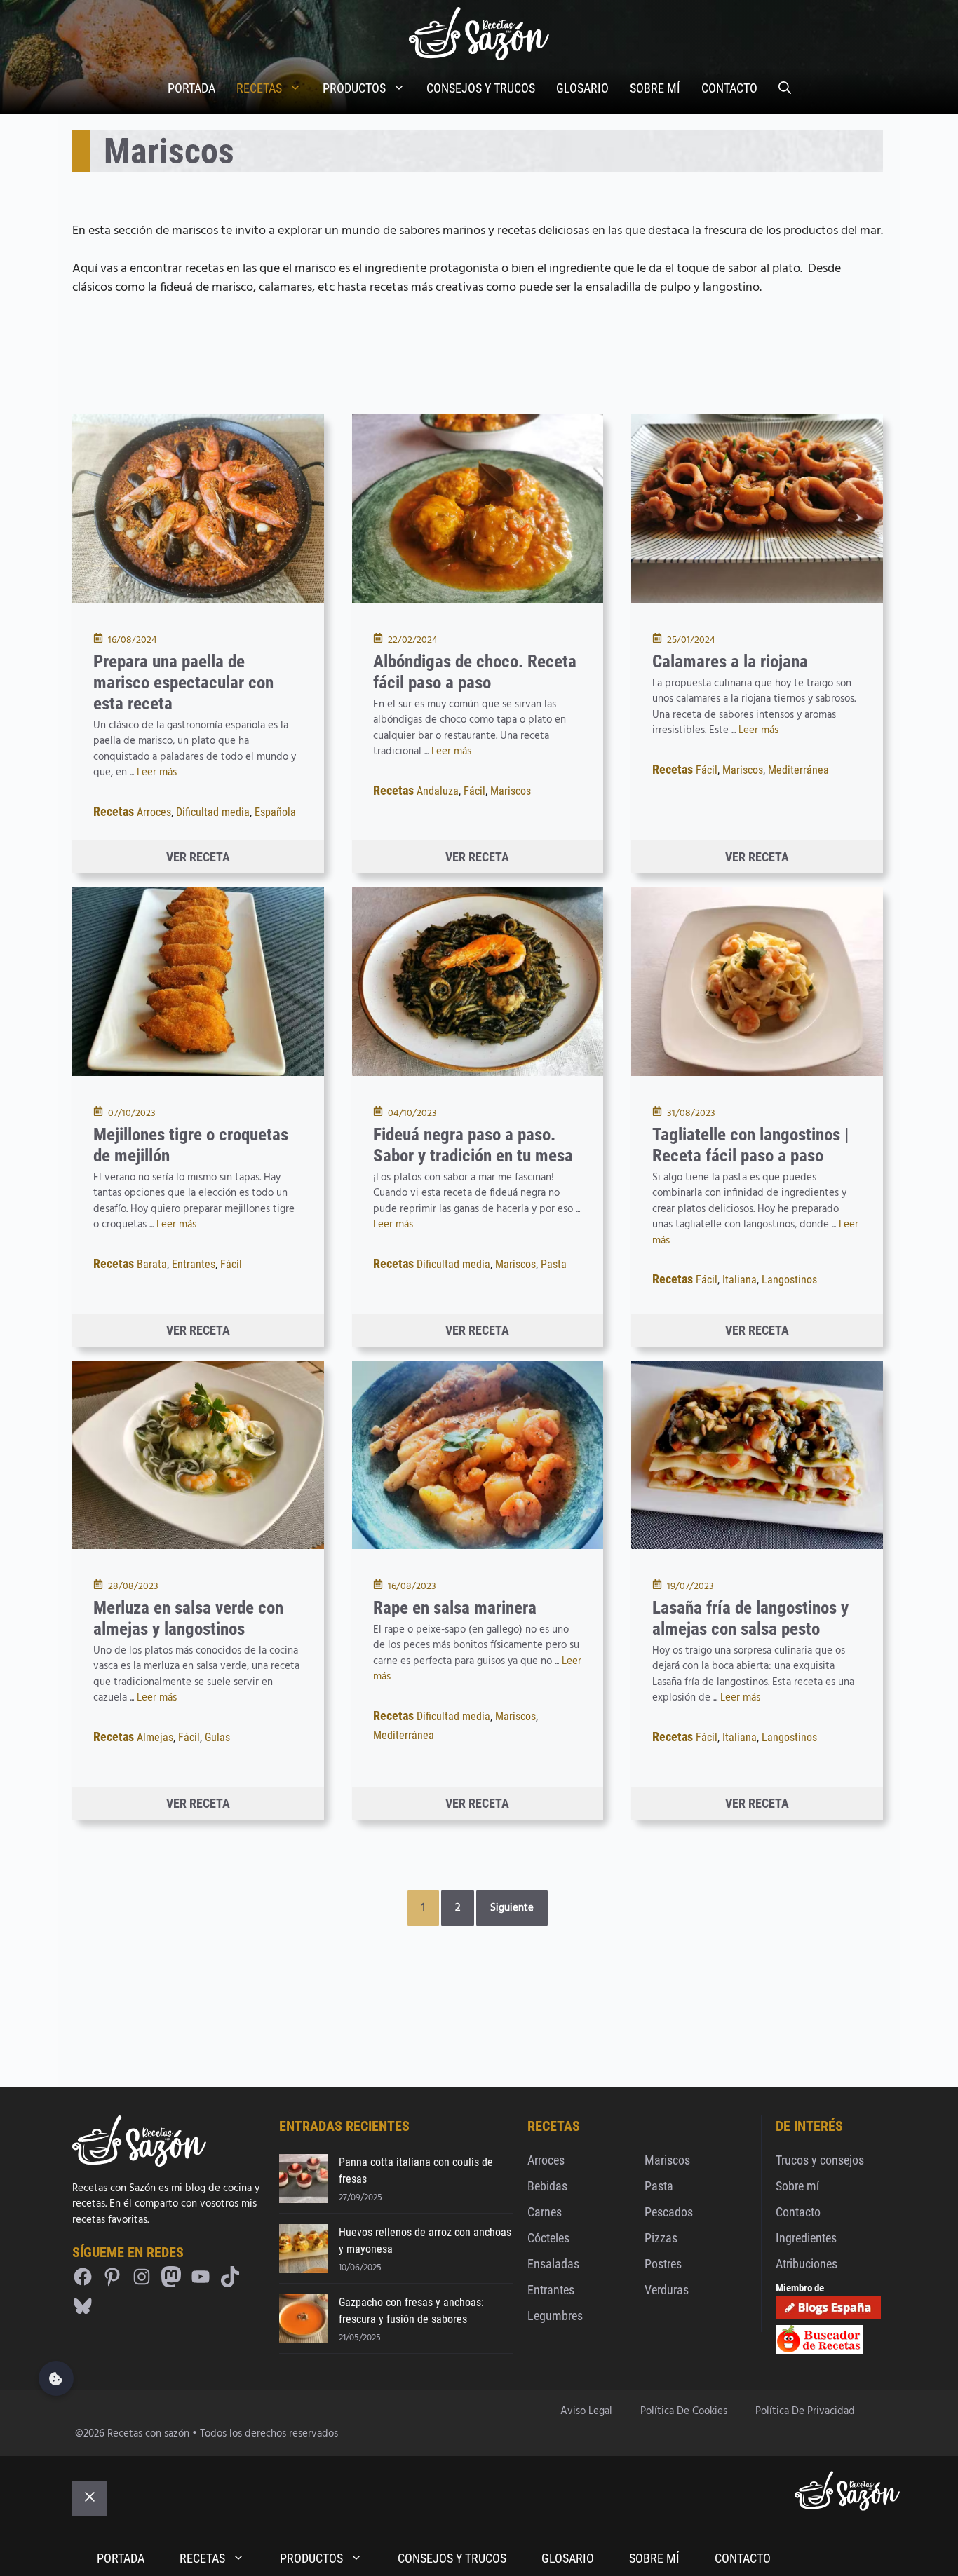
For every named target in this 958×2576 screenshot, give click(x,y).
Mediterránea (798, 770)
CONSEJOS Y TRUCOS (481, 88)
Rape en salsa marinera (455, 1608)
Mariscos (511, 791)
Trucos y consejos (820, 2160)
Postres (663, 2264)
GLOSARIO (582, 88)
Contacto (798, 2212)
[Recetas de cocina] (819, 2351)
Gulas (217, 1737)
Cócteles (548, 2238)
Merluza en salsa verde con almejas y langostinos (188, 1618)
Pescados (669, 2212)
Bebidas (547, 2186)
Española (275, 812)
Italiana (740, 1280)
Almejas (155, 1737)
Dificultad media (213, 812)
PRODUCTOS (354, 88)
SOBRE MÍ (655, 88)
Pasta (554, 1264)
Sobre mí (797, 2186)
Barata (152, 1264)
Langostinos (789, 1280)
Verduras (667, 2290)
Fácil (474, 791)
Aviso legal (586, 2411)
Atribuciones (807, 2264)
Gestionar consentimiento (56, 2378)
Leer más (157, 772)
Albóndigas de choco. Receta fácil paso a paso (475, 672)
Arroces (154, 812)
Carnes (545, 2212)
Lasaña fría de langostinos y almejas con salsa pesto (750, 1618)
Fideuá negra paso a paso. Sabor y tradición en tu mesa (473, 1145)
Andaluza (438, 791)
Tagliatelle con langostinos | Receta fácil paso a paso (750, 1145)
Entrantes (194, 1264)
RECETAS (259, 88)
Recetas (114, 811)
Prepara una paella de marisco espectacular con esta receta (183, 682)
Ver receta (198, 857)
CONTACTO (729, 88)
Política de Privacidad (805, 2411)
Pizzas (661, 2238)
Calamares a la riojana (730, 661)
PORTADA (191, 88)
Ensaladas (553, 2264)
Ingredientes (806, 2238)
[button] (785, 88)
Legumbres (555, 2316)
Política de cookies (684, 2411)
